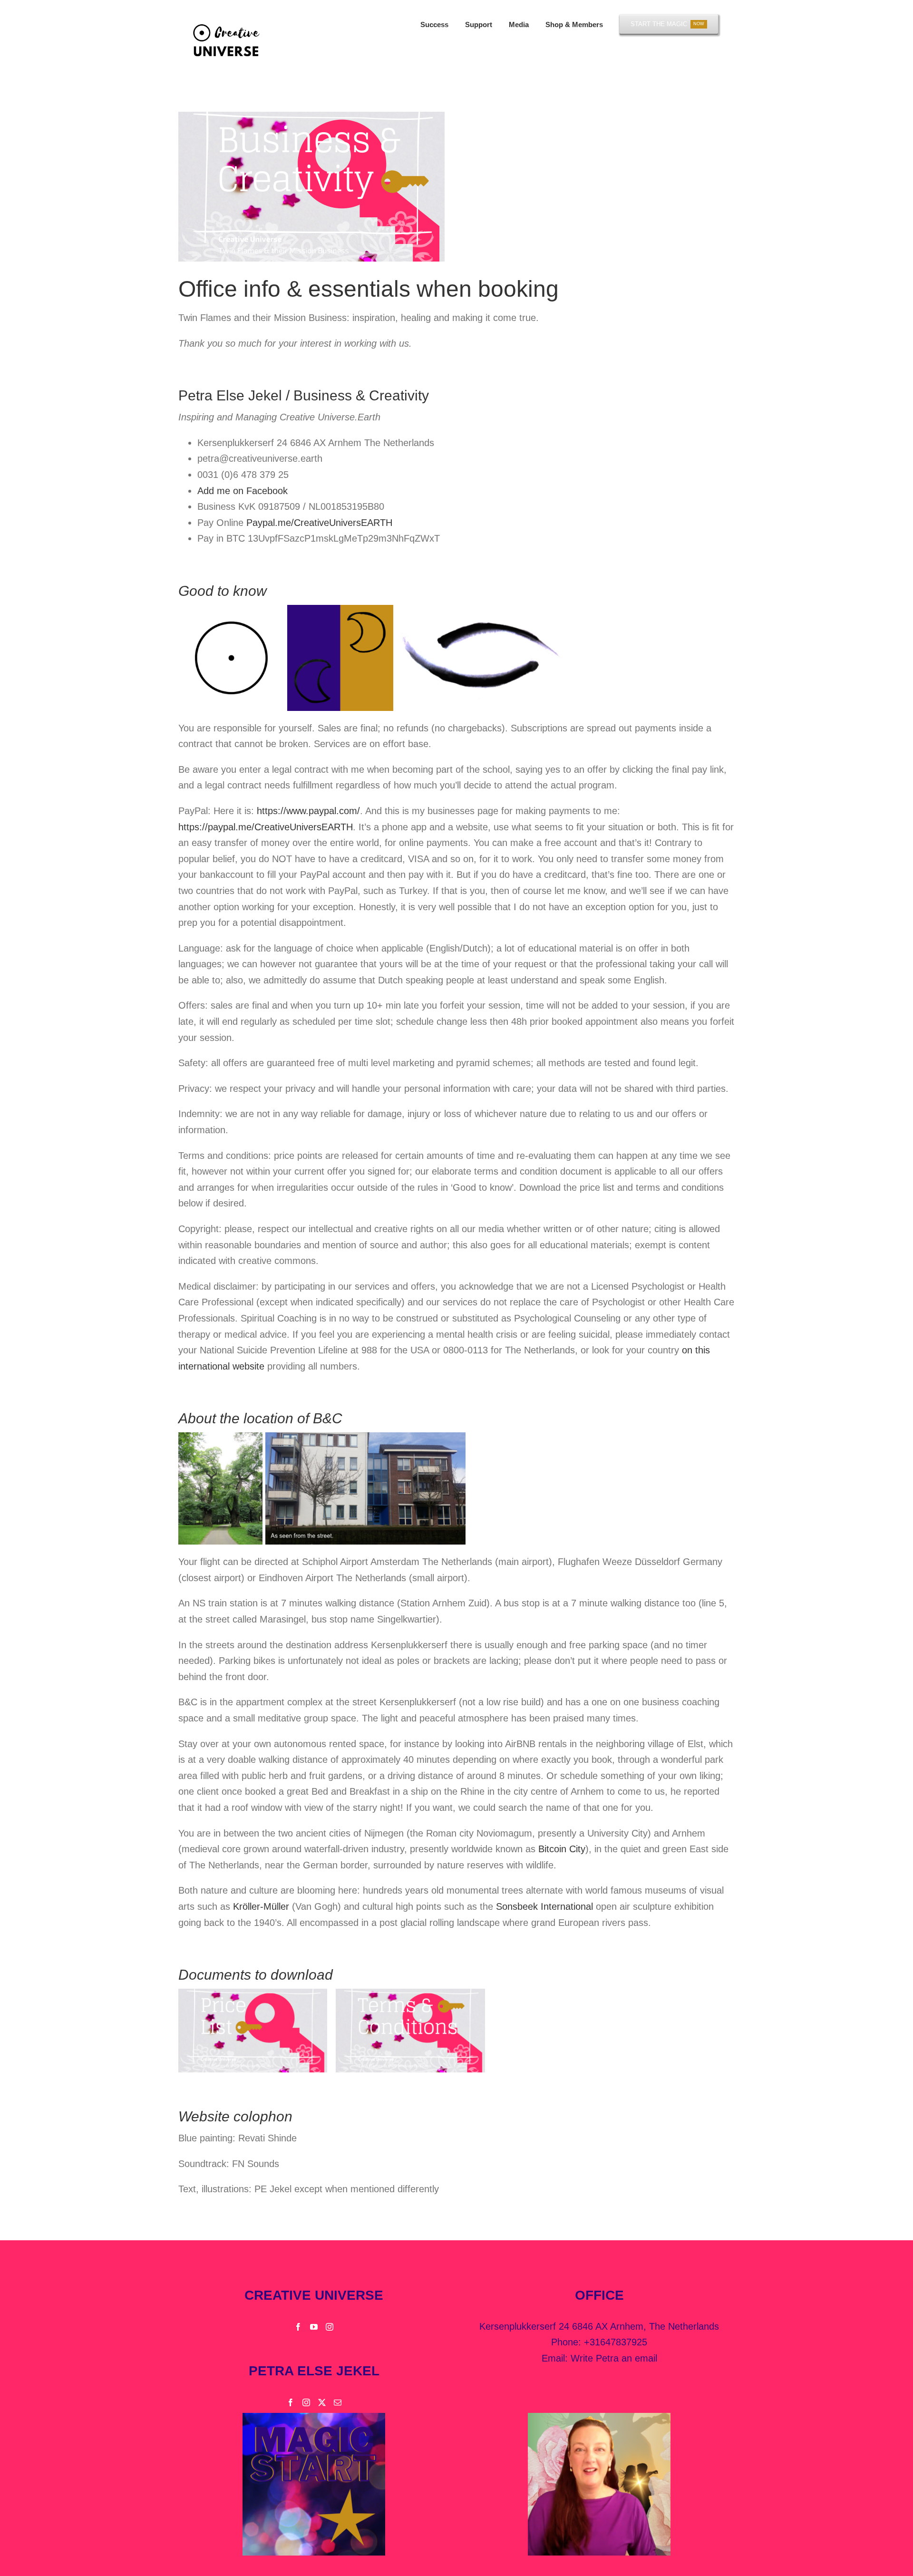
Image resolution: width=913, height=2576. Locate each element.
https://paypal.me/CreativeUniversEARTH (266, 827)
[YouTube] (314, 2327)
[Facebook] (298, 2327)
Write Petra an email (614, 2358)
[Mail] (338, 2402)
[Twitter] (322, 2402)
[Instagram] (330, 2327)
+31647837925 (616, 2342)
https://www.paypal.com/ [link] (308, 811)
